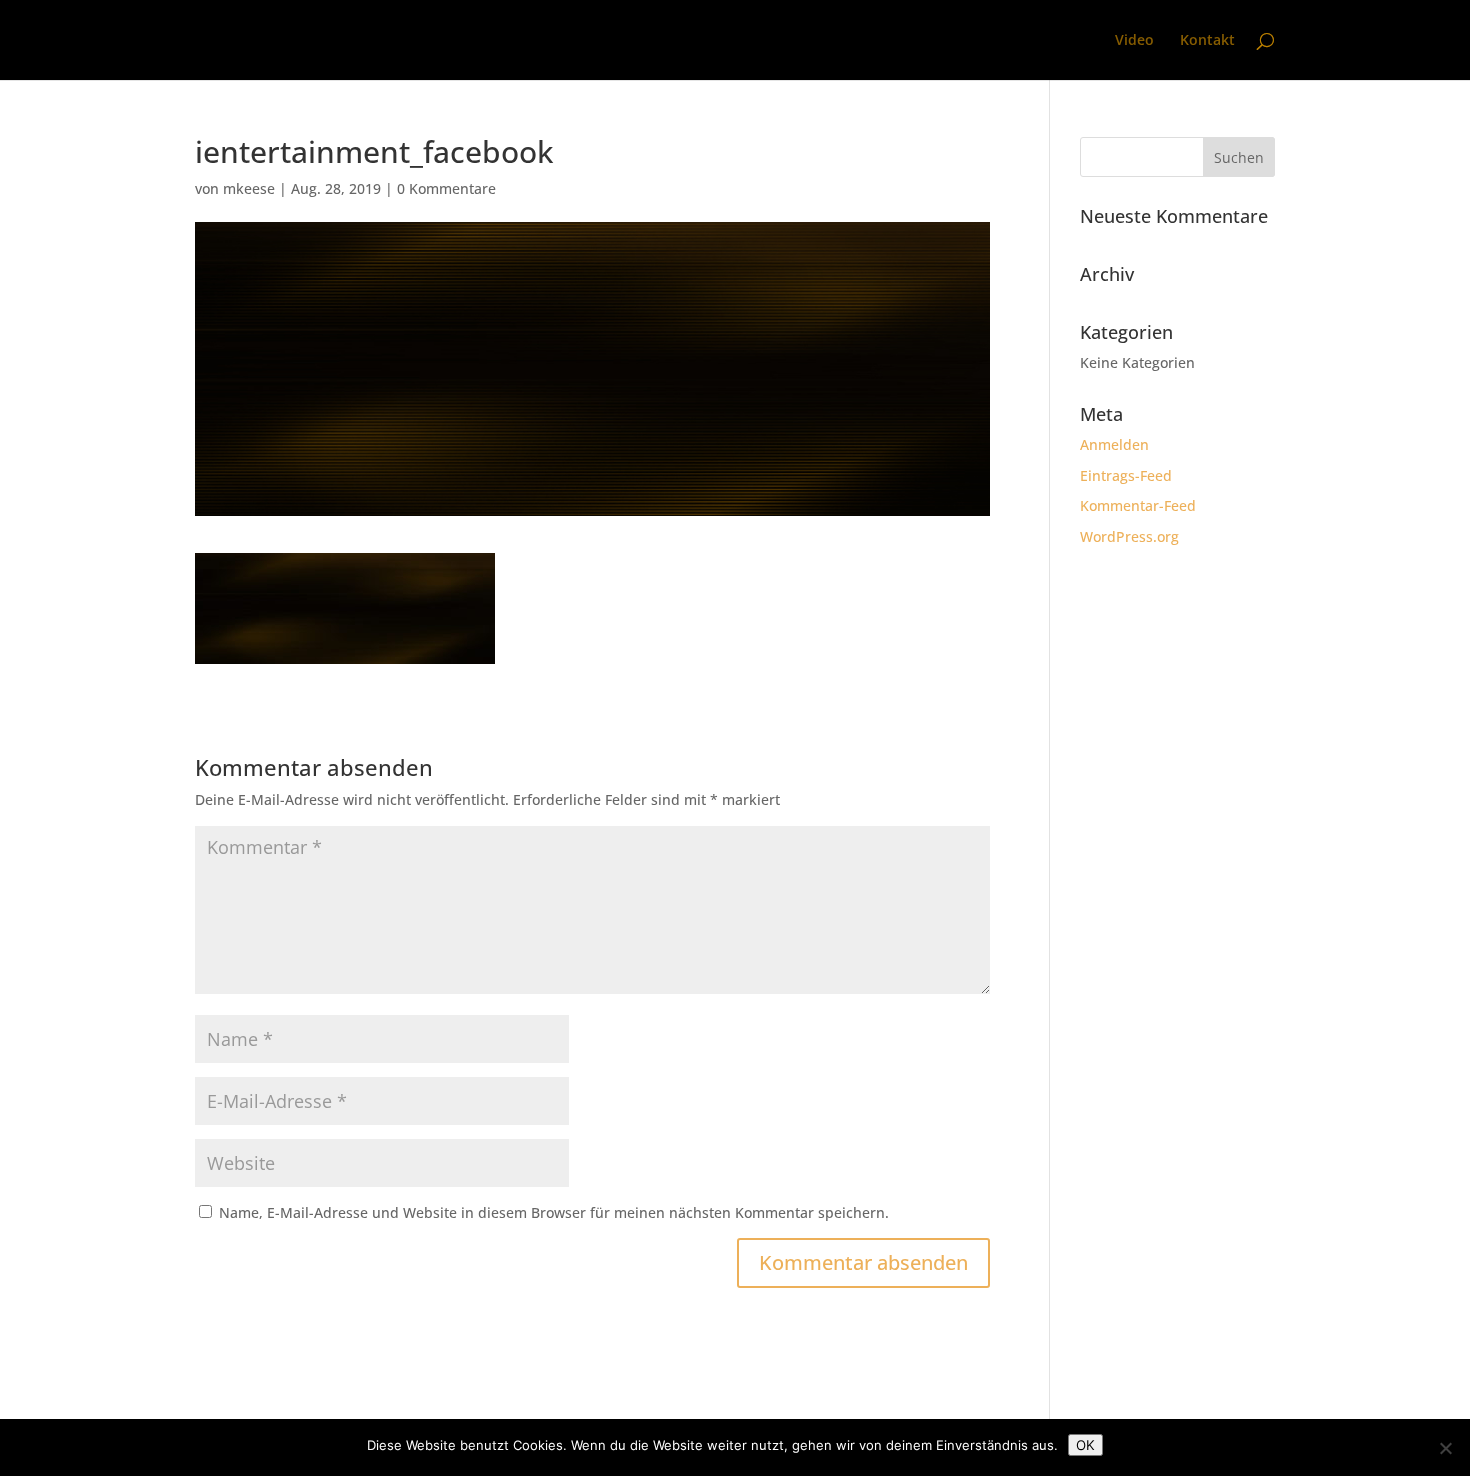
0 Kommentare (446, 188)
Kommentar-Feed (1138, 505)
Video (1134, 41)
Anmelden (1114, 444)
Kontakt (1207, 41)
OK (1085, 1445)
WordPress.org (1129, 536)
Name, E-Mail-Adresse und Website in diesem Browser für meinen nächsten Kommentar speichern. (554, 1212)
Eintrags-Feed (1126, 475)
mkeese (249, 188)
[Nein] (1445, 1448)
